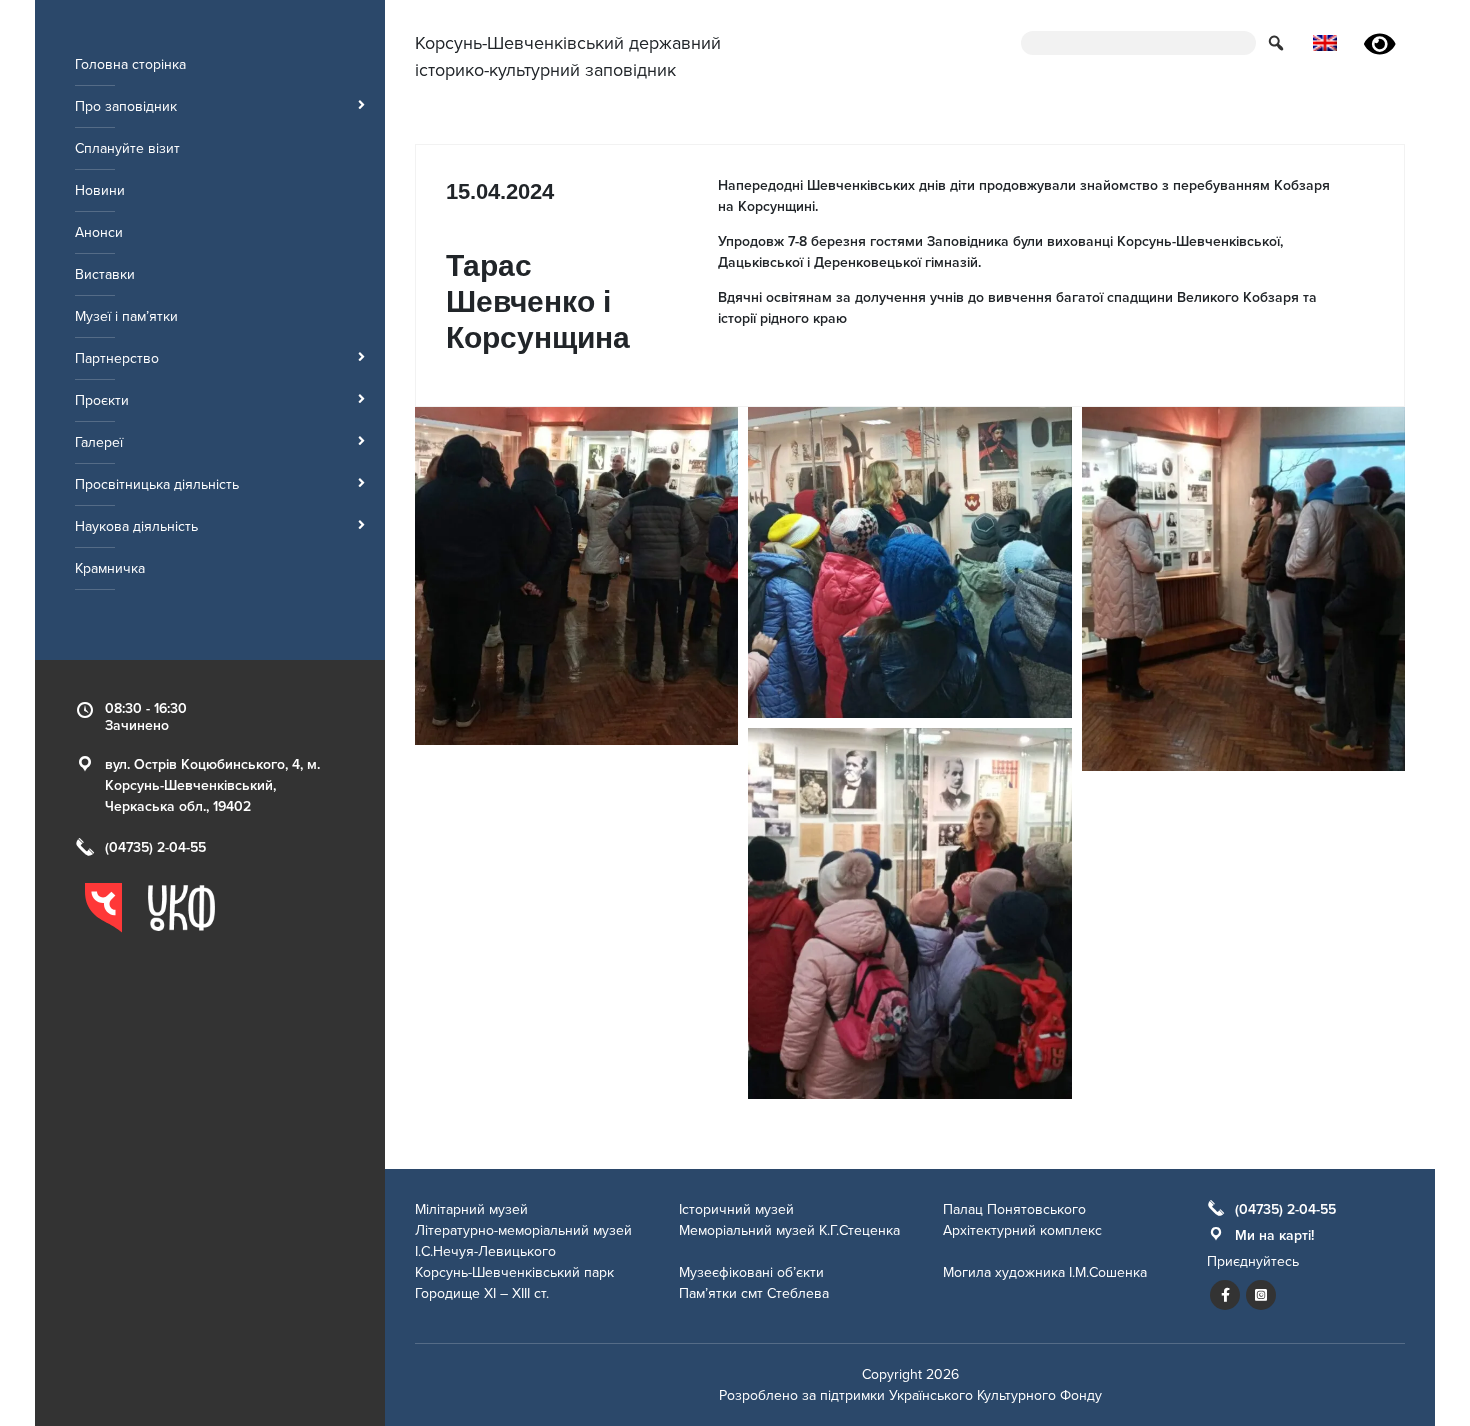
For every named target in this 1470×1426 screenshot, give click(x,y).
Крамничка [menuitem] (110, 568)
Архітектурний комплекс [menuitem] (1022, 1230)
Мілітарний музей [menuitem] (471, 1209)
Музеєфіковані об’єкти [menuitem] (751, 1272)
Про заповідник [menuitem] (126, 106)
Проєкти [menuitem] (102, 400)
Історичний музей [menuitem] (736, 1209)
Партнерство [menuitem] (117, 358)
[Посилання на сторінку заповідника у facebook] (1225, 1295)
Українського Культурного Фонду (995, 1395)
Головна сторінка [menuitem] (130, 64)
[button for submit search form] (1278, 42)
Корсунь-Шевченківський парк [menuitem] (514, 1272)
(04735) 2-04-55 (155, 847)
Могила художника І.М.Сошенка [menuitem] (1045, 1272)
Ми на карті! (1274, 1235)
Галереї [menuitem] (99, 442)
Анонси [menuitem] (99, 232)
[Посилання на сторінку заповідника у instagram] (1261, 1295)
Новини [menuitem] (100, 190)
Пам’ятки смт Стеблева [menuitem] (754, 1293)
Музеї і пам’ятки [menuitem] (126, 316)
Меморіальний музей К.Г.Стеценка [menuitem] (789, 1230)
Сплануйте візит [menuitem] (127, 148)
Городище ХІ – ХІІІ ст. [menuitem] (482, 1293)
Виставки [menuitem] (105, 274)
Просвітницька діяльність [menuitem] (157, 484)
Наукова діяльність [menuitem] (136, 526)
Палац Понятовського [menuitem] (1014, 1209)
